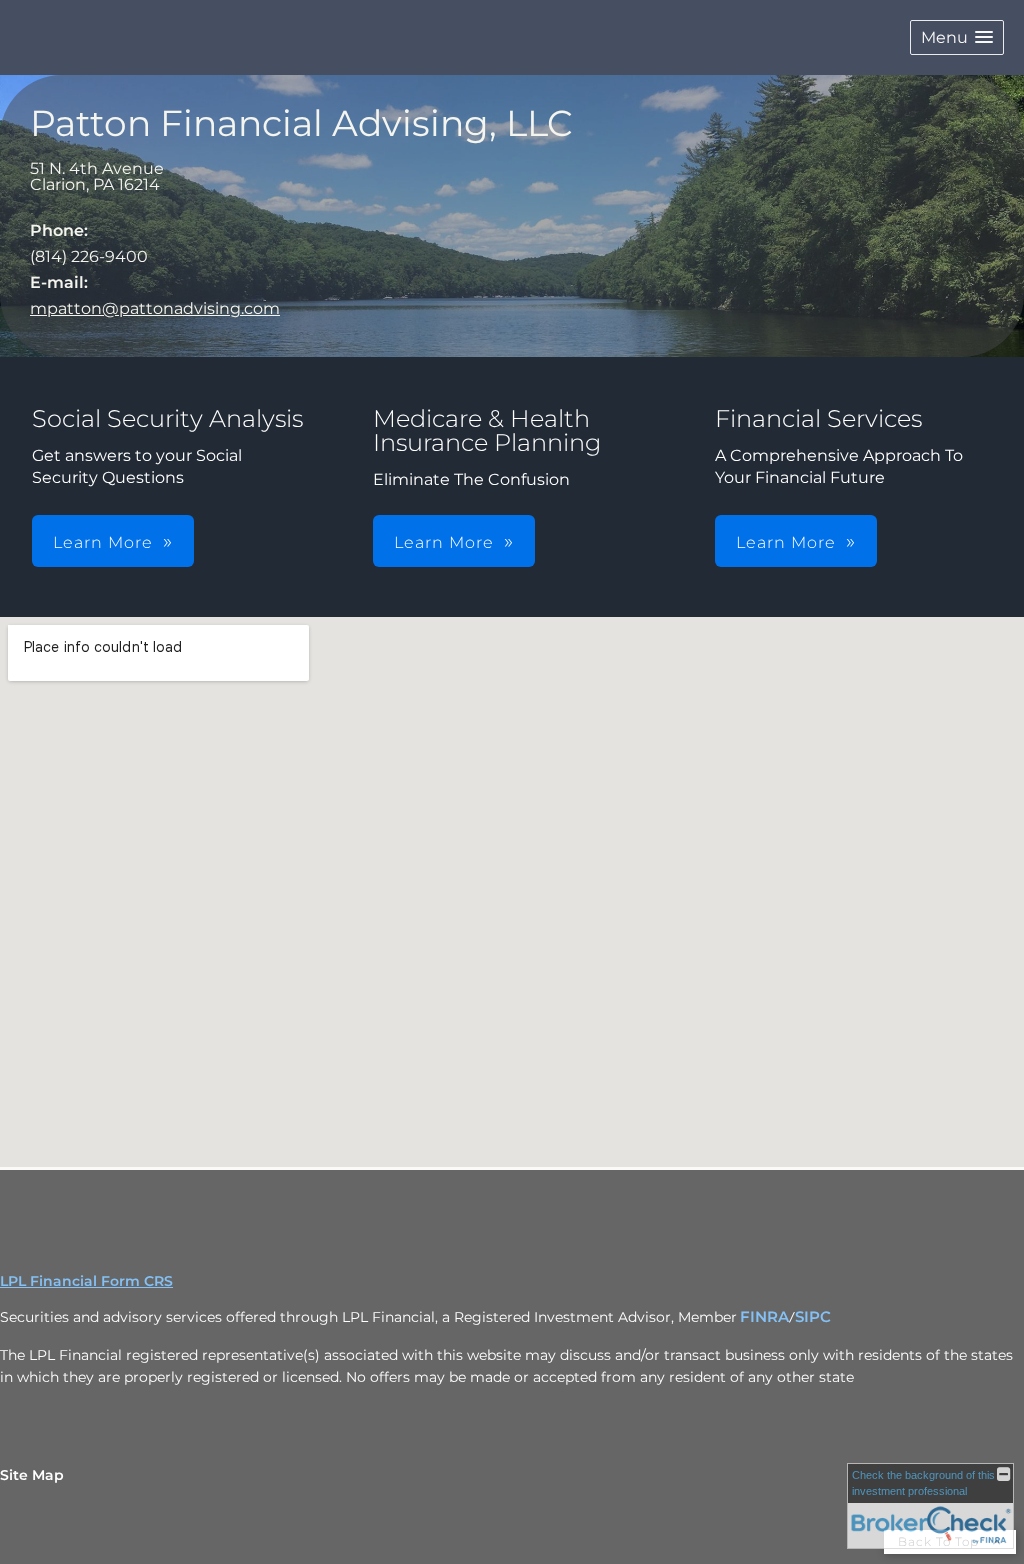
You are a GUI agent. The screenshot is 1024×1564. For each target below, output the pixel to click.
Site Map (32, 1475)
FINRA (764, 1317)
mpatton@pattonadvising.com (155, 308)
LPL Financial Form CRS (86, 1281)
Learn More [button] (103, 542)
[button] (957, 37)
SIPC (813, 1317)
